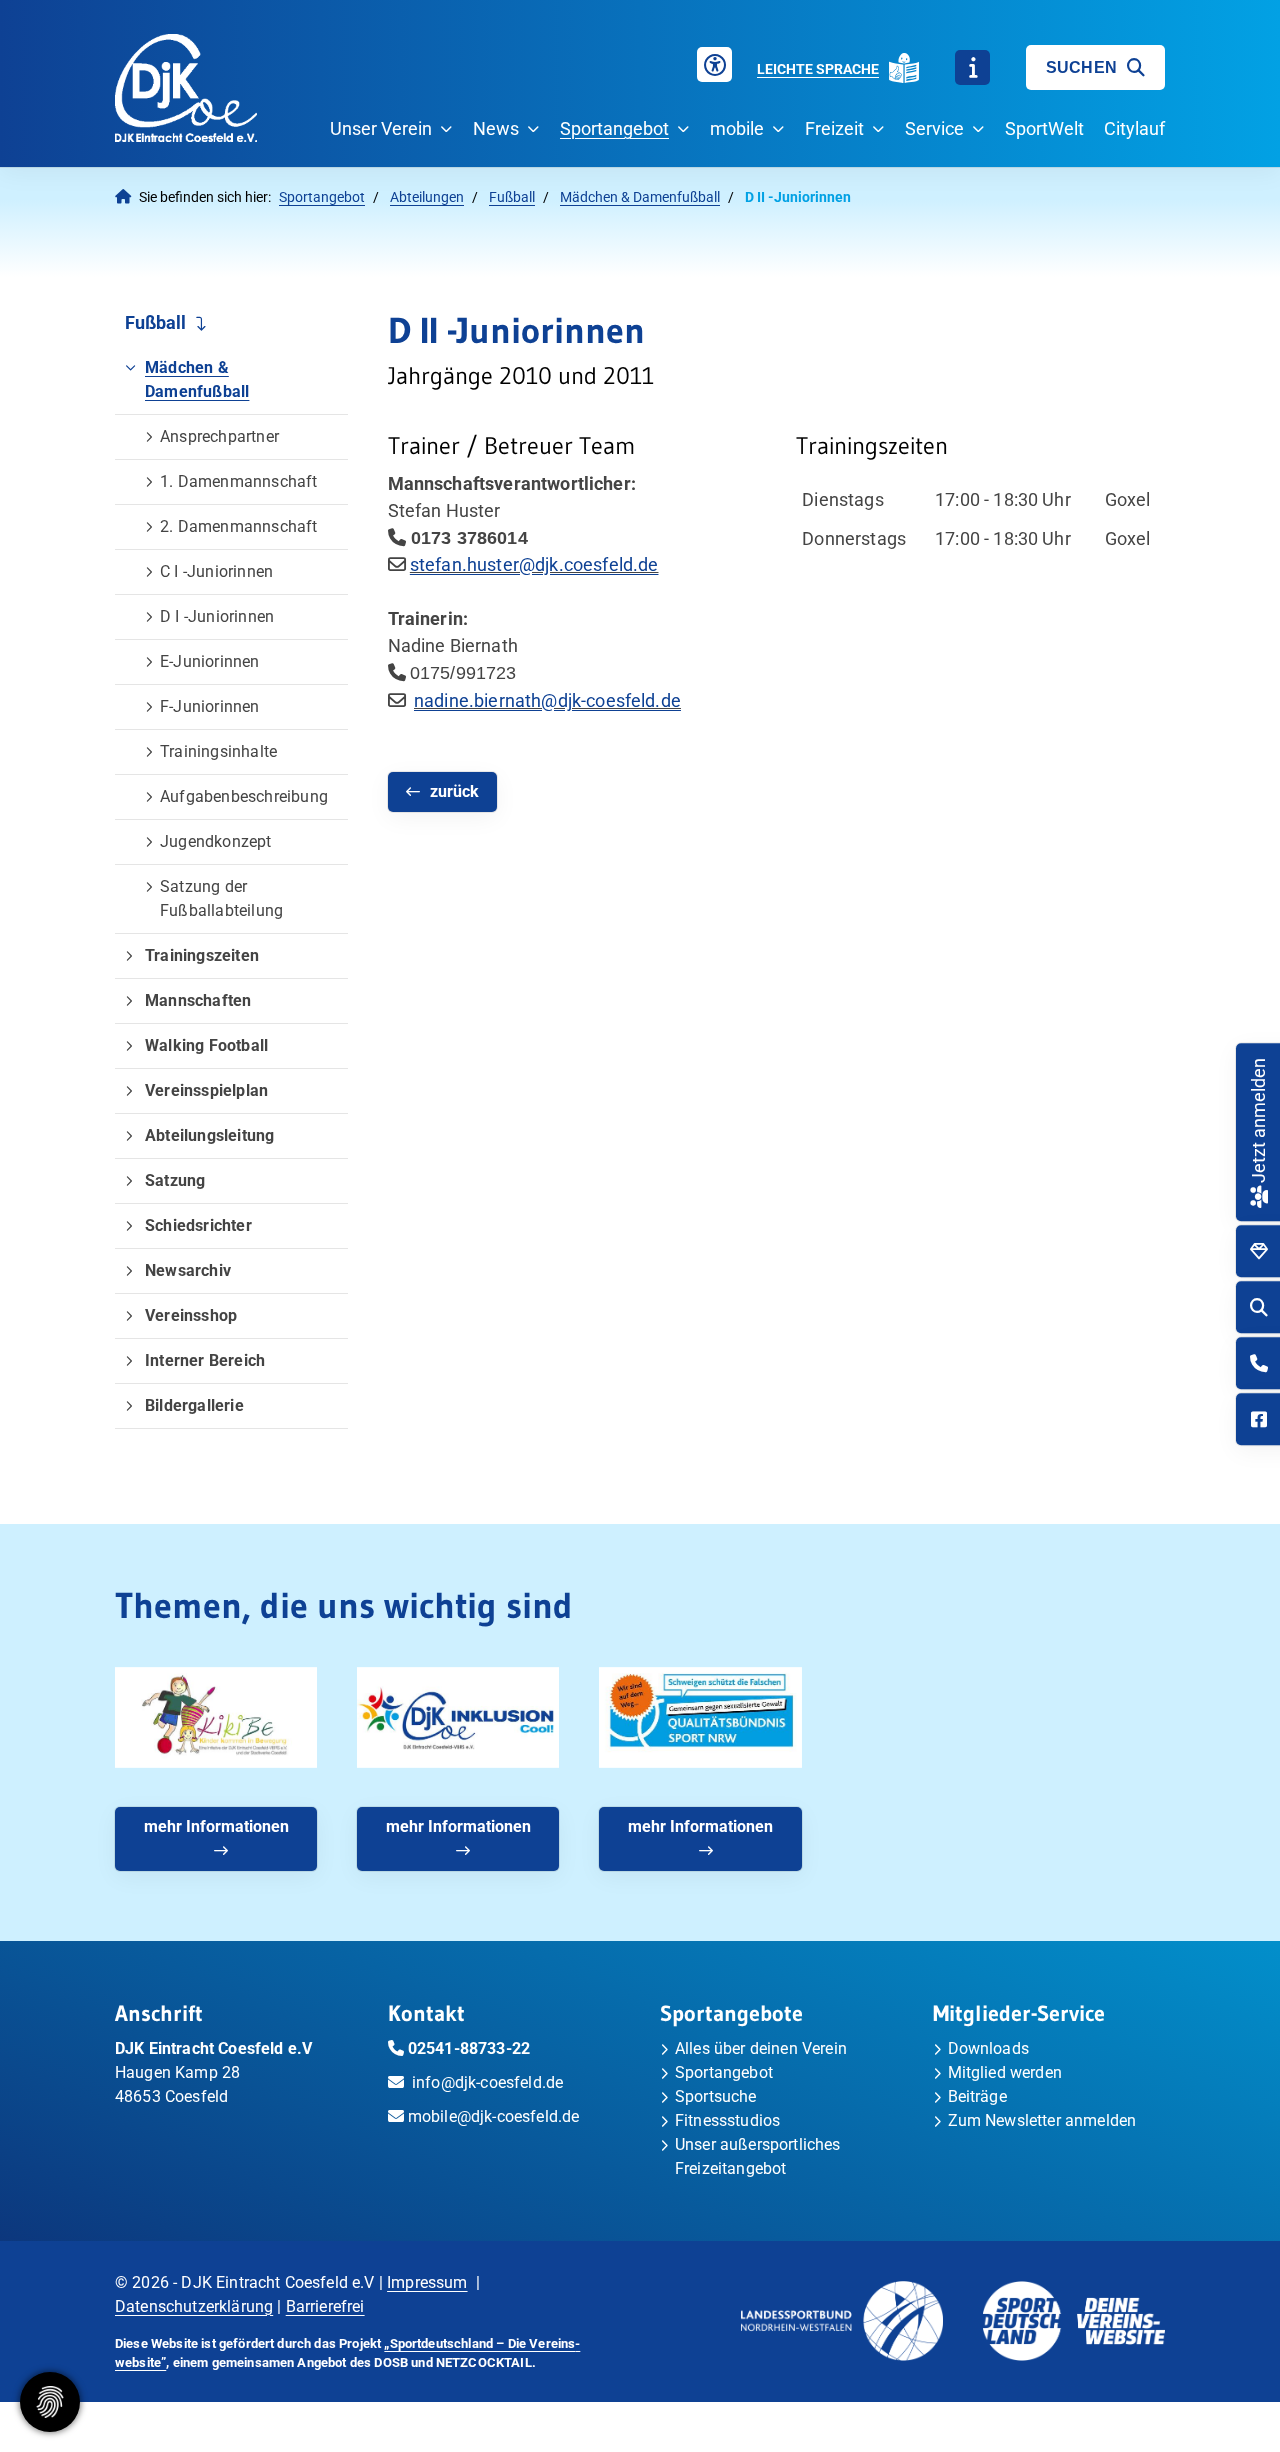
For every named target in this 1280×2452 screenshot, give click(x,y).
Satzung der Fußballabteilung (221, 898)
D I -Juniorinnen (217, 616)
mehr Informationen (216, 1826)
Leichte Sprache (818, 69)
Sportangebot (614, 128)
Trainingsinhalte (218, 751)
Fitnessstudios (727, 2120)
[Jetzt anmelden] (1258, 1194)
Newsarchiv (188, 1270)
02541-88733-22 (469, 2048)
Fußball (512, 197)
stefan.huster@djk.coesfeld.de (534, 564)
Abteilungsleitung (209, 1135)
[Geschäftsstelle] (1259, 1363)
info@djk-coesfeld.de (487, 2082)
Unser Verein (381, 128)
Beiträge (977, 2096)
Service (934, 128)
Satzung (175, 1180)
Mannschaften (198, 1000)
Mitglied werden (1005, 2072)
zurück (454, 791)
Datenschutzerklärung (194, 2306)
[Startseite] (186, 88)
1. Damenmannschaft (239, 481)
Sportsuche (716, 2096)
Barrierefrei (325, 2306)
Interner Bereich (205, 1360)
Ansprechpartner (219, 436)
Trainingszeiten (202, 955)
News (496, 128)
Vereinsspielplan (206, 1090)
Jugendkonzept (216, 841)
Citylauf (1134, 128)
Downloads (988, 2048)
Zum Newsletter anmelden (1042, 2120)
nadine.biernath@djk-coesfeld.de (547, 700)
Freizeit (834, 128)
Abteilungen (427, 197)
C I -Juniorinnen (216, 571)
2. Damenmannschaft (239, 526)
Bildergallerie (194, 1405)
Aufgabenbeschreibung (244, 796)
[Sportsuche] (1259, 1307)
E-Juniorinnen (210, 661)
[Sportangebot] (1259, 1251)
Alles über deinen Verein (761, 2048)
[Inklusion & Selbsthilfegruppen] (458, 1717)
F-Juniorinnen (210, 706)
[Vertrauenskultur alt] (700, 1717)
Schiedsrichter (198, 1225)
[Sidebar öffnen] (972, 67)
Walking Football (206, 1045)
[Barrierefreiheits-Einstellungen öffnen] (714, 64)
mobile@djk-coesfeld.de (494, 2116)
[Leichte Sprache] (904, 68)
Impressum (427, 2282)
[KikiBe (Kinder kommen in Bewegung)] (216, 1717)
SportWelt (1044, 128)
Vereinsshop (191, 1315)
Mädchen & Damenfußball (640, 197)
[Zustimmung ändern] (50, 2402)
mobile (737, 128)
